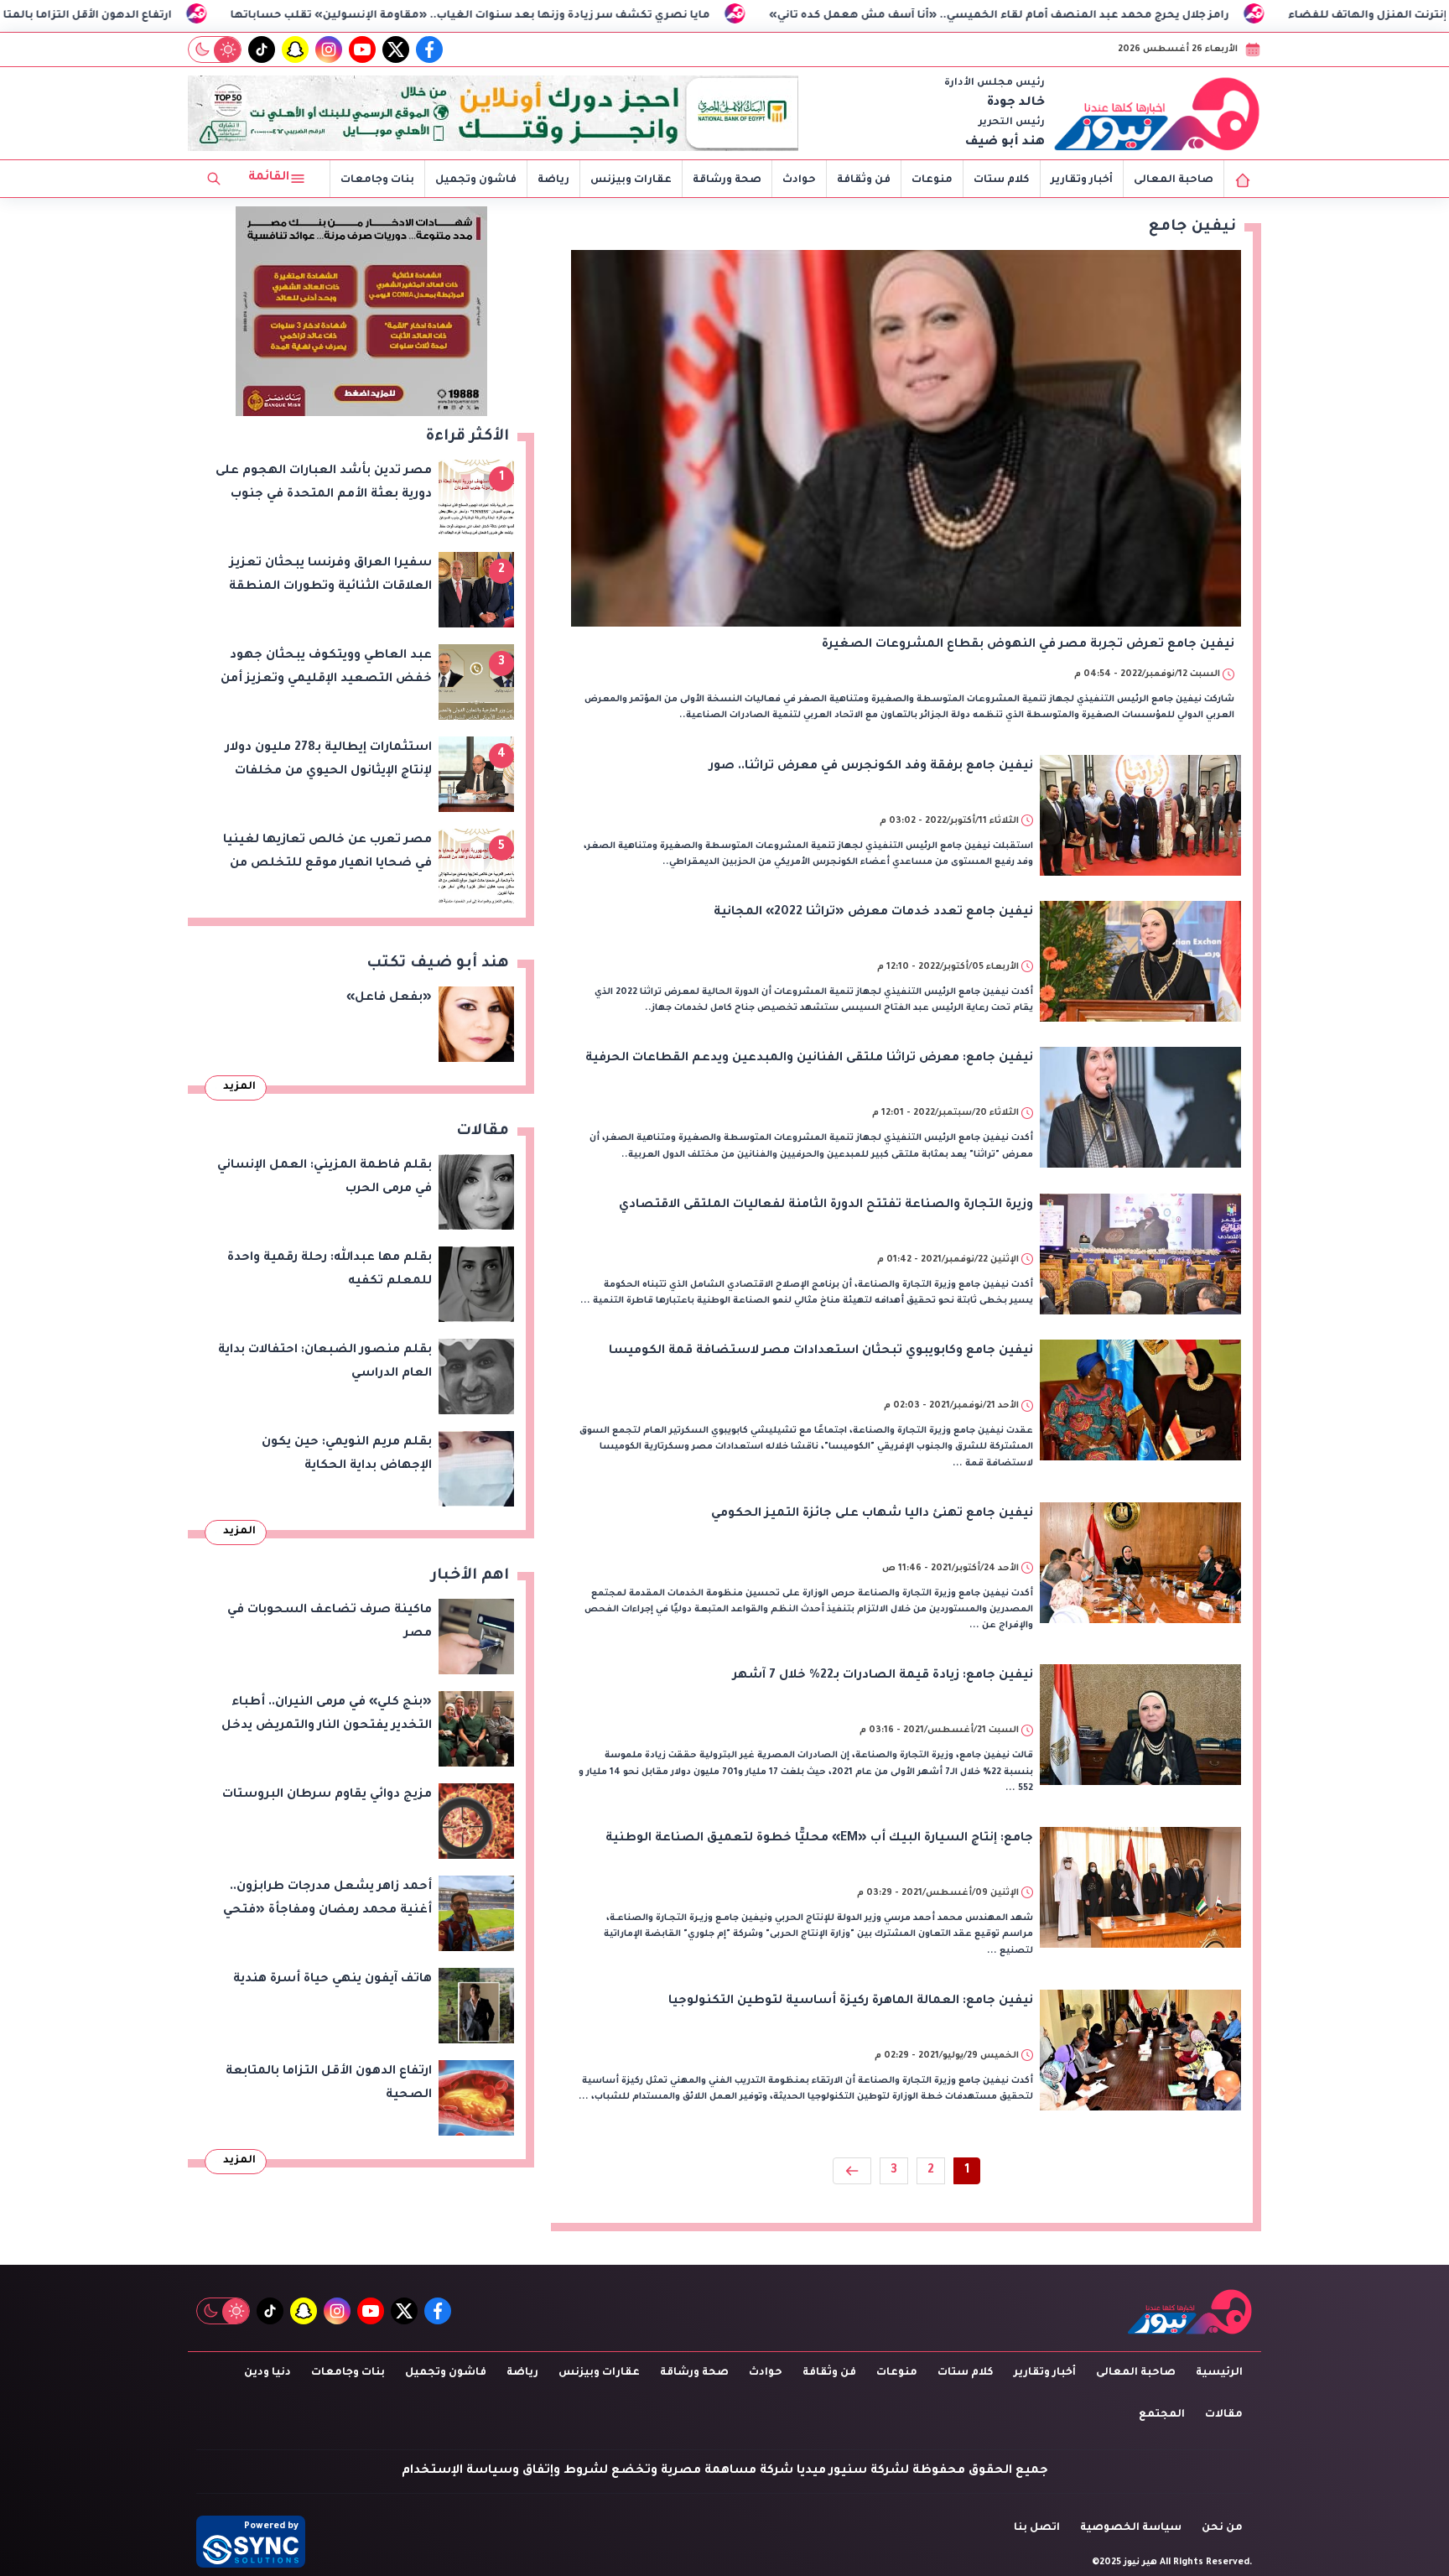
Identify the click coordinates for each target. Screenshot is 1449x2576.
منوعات (932, 180)
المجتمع (1162, 2415)
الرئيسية (1219, 2373)
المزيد (239, 1087)
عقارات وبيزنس (631, 180)
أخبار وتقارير (1082, 180)
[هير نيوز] (1157, 113)
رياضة (553, 180)
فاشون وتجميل (476, 180)
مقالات (1224, 2415)
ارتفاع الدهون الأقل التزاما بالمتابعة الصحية (179, 16)
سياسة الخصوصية (1131, 2528)
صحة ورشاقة (727, 180)
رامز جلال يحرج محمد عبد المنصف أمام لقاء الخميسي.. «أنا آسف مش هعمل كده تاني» (1122, 16)
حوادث (799, 180)
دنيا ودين (267, 2373)
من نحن (1222, 2528)
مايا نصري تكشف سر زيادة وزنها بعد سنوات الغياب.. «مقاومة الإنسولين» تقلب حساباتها (594, 16)
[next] (852, 2171)
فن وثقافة (864, 180)
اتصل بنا (1037, 2528)
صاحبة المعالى (1174, 180)
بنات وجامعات (377, 180)
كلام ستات (1002, 180)
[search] (214, 179)
